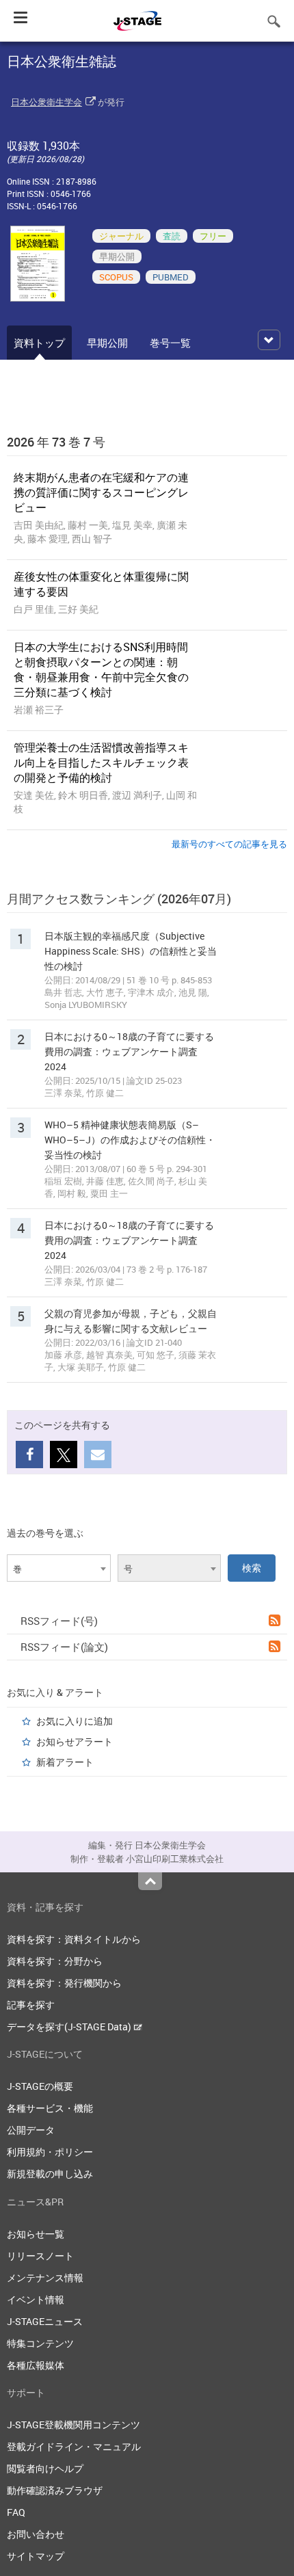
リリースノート (40, 2256)
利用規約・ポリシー (50, 2152)
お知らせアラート (75, 1741)
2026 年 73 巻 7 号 (56, 442)
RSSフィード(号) (59, 1621)
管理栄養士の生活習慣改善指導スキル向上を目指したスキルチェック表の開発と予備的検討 (101, 762)
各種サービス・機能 (50, 2108)
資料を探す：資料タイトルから (74, 1939)
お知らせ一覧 (36, 2234)
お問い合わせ (36, 2534)
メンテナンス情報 (45, 2278)
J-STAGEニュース (45, 2321)
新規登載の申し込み (50, 2174)
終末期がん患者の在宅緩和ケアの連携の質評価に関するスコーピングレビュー (101, 492)
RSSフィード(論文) (64, 1647)
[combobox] (59, 1568)
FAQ (16, 2512)
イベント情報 (36, 2299)
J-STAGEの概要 (40, 2086)
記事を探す (31, 2005)
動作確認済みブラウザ (55, 2490)
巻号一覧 (170, 343)
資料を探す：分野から (55, 1961)
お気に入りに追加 (75, 1721)
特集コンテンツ (40, 2343)
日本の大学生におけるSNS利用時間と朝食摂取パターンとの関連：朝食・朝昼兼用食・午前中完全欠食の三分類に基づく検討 (101, 669)
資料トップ (39, 343)
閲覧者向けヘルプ (45, 2468)
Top (150, 1881)
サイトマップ (36, 2556)
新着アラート (65, 1762)
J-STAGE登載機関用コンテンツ (73, 2425)
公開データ (31, 2130)
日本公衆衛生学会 (46, 102)
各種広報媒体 (36, 2365)
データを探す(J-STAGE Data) (70, 2027)
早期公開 (107, 343)
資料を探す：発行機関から (64, 1983)
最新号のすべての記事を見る (229, 844)
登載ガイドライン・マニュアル (74, 2446)
